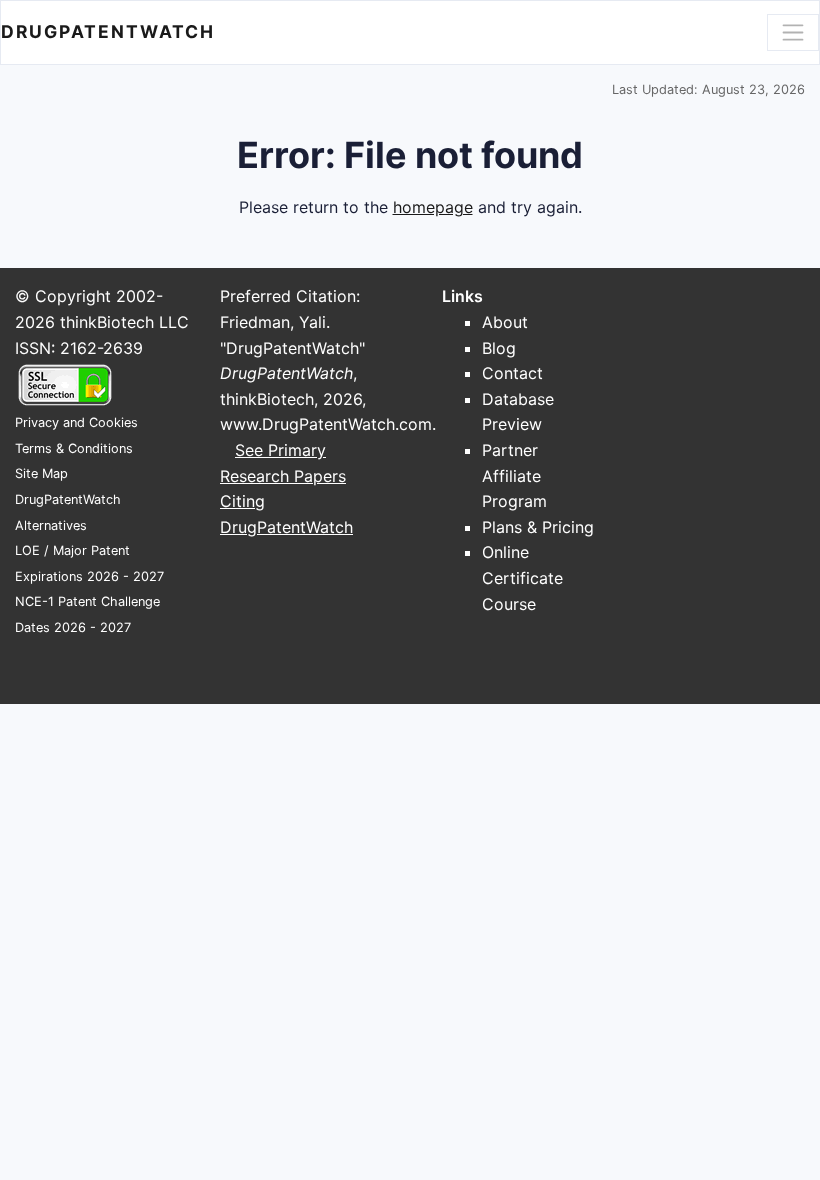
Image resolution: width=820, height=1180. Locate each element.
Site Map (41, 473)
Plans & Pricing (538, 527)
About (505, 322)
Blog (499, 348)
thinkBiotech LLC (124, 322)
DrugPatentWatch (108, 31)
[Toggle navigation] (793, 32)
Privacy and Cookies (76, 422)
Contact (512, 373)
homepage (433, 207)
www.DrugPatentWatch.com (326, 424)
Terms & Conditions (74, 448)
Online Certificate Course (522, 577)
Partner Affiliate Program (514, 475)
